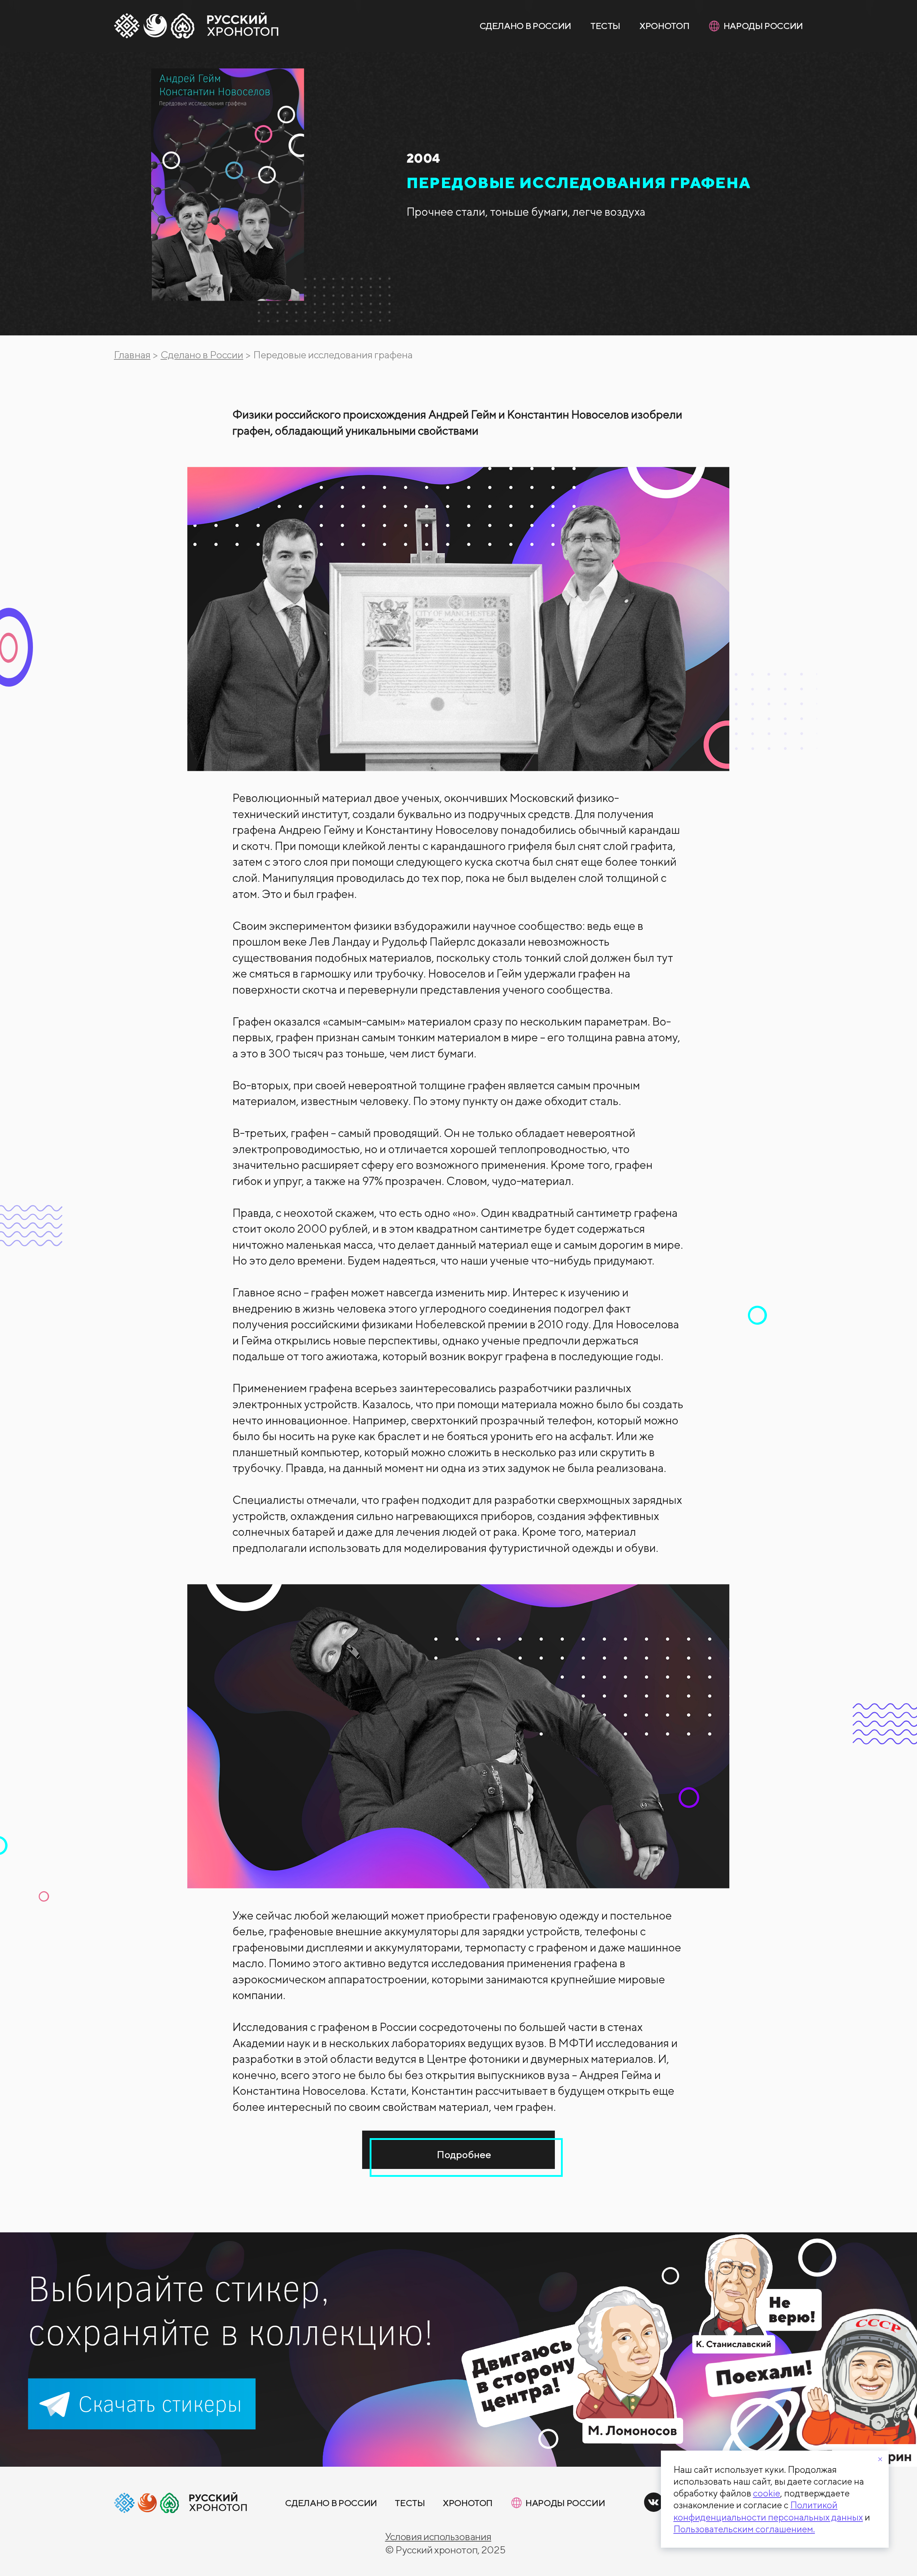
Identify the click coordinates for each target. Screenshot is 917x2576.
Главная (132, 355)
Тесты (605, 26)
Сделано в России (525, 26)
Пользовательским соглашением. (744, 2529)
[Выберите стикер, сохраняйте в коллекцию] (458, 2350)
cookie (767, 2493)
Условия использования (438, 2536)
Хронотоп (664, 26)
